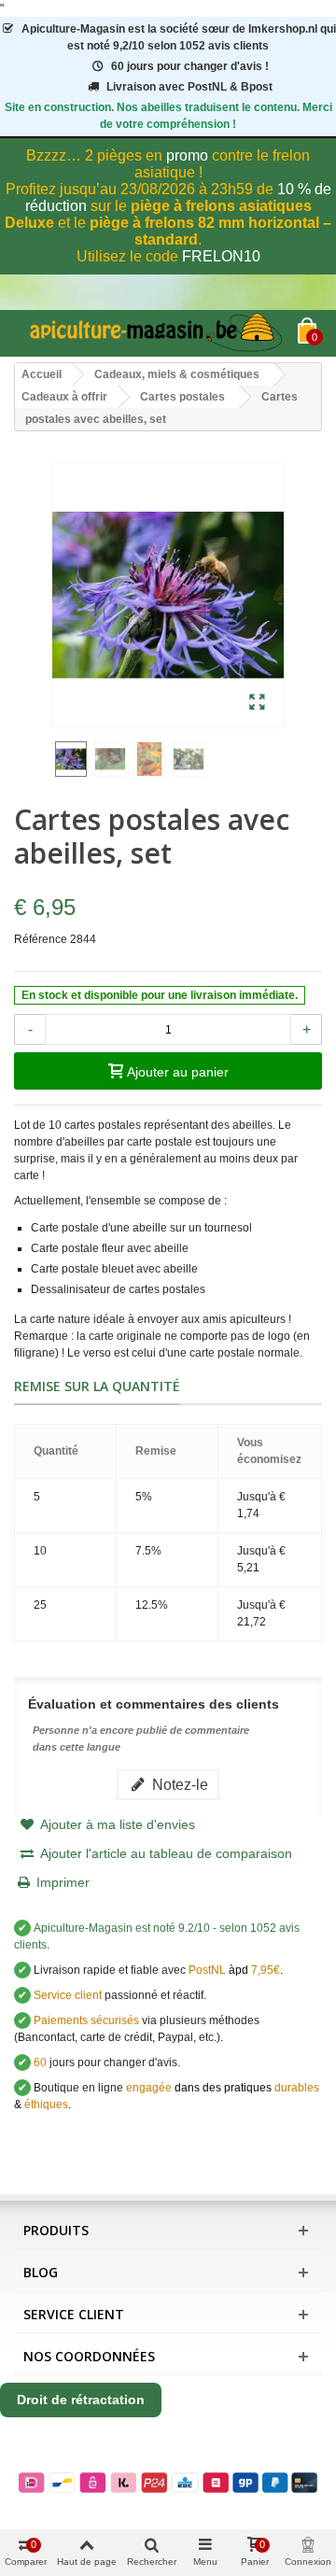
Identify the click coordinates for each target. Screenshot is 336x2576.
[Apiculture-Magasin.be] (156, 333)
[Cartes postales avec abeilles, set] (257, 703)
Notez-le (178, 1784)
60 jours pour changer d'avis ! (190, 66)
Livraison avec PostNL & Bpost (189, 87)
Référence (41, 939)
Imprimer (63, 1882)
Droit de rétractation (81, 2400)
